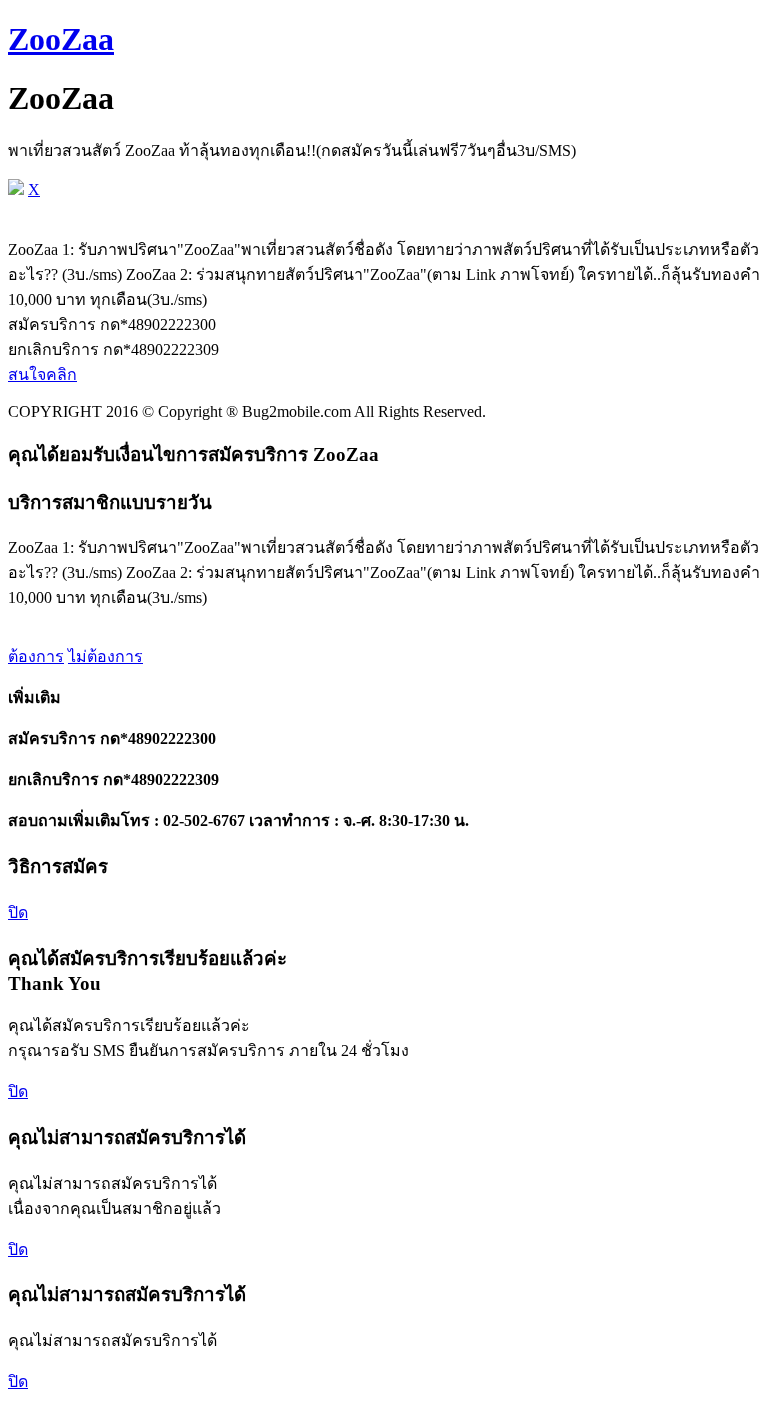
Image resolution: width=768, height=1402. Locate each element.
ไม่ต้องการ (105, 656)
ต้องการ (36, 656)
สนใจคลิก (42, 374)
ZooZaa (61, 39)
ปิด (18, 912)
